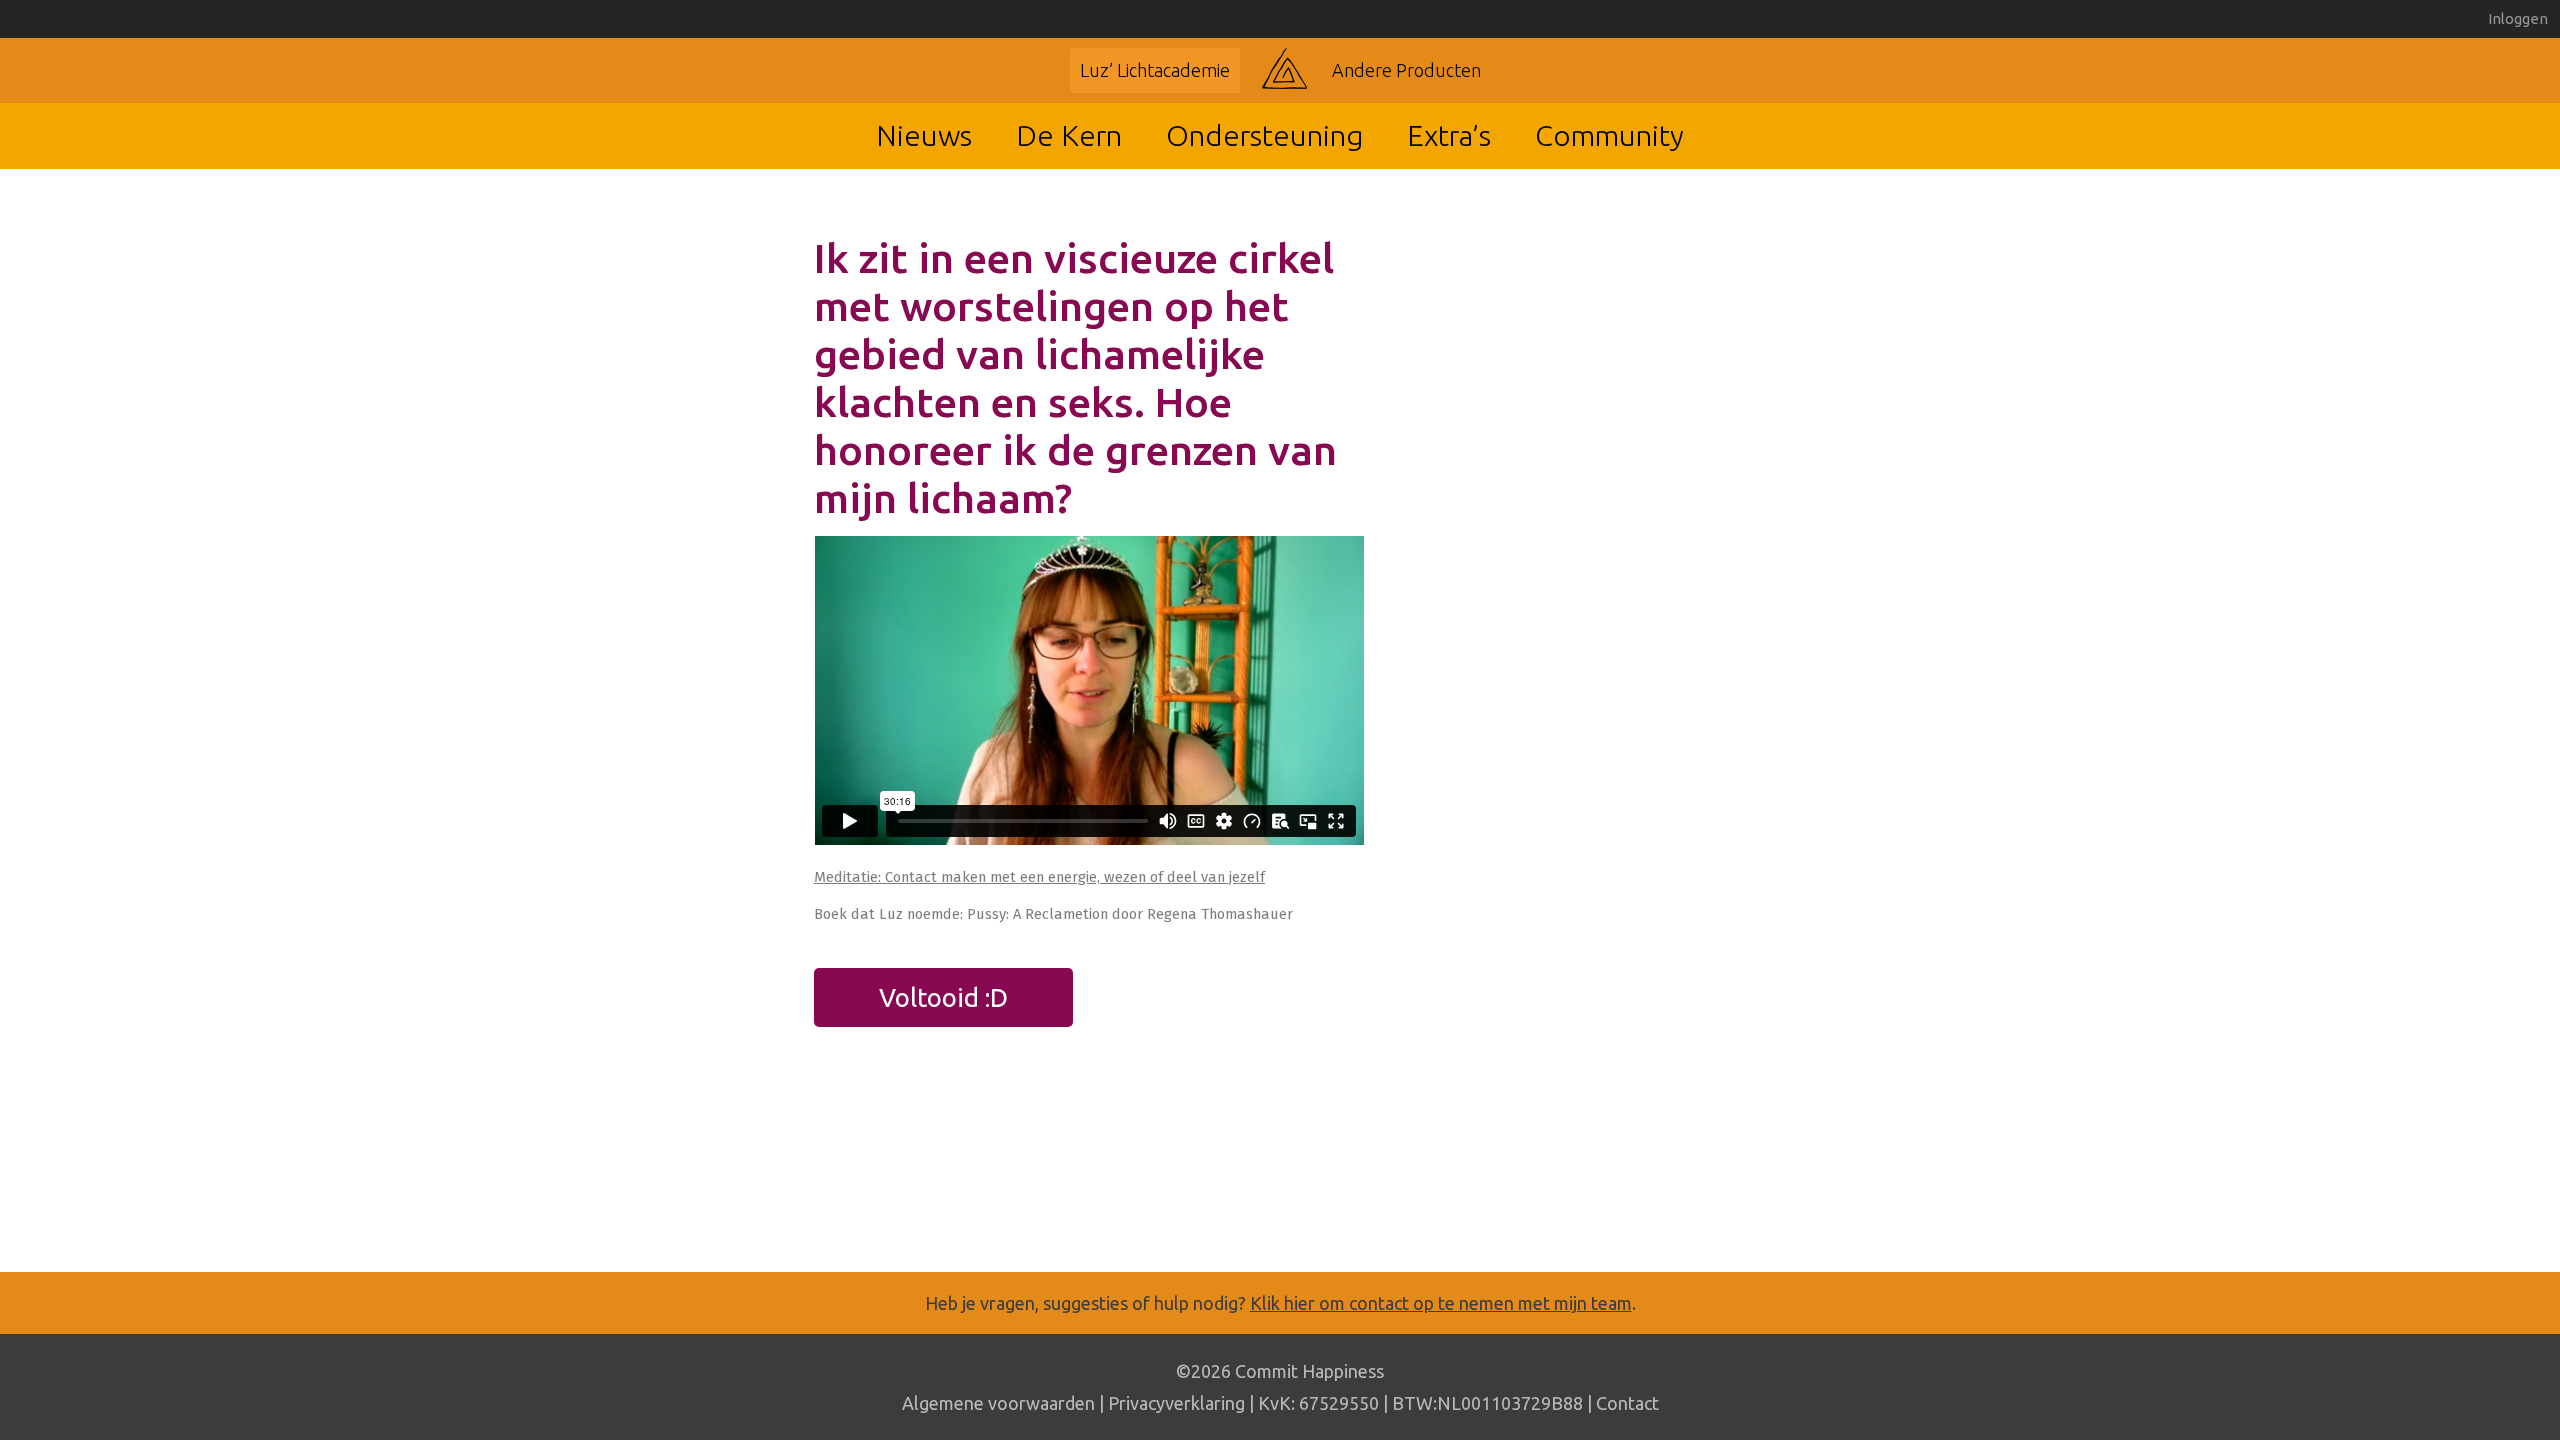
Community (1609, 135)
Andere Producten (1406, 70)
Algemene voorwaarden (998, 1403)
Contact (1627, 1403)
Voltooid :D (943, 997)
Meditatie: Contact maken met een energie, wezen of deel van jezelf (1039, 877)
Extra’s (1449, 135)
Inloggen (2518, 18)
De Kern (1069, 135)
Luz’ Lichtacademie (1155, 70)
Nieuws (924, 135)
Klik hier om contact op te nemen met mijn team (1441, 1303)
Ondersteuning (1264, 135)
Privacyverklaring (1176, 1403)
